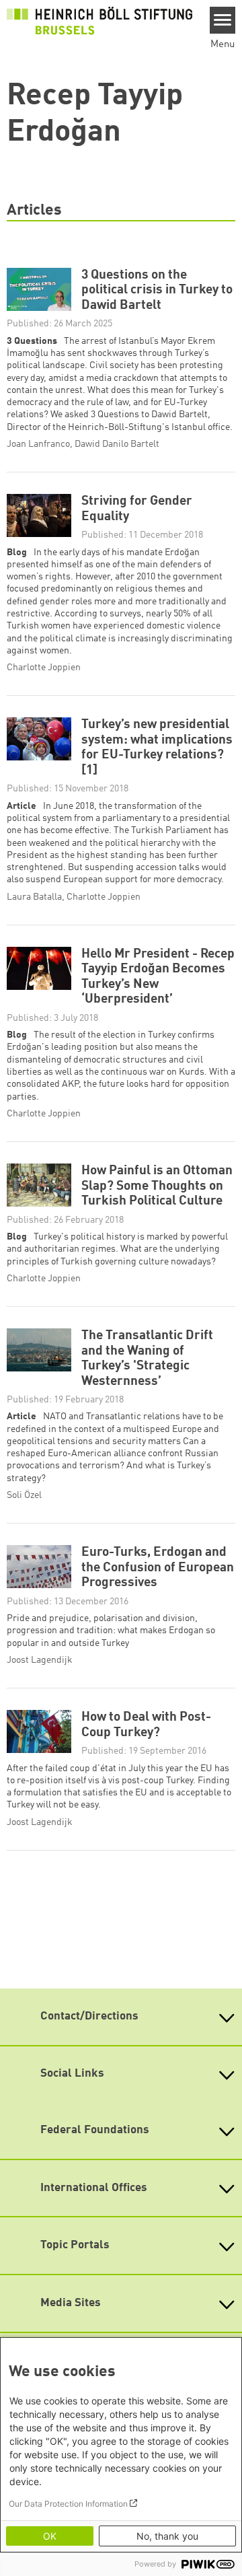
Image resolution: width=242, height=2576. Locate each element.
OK (50, 2536)
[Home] (99, 21)
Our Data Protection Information (68, 2504)
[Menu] (223, 20)
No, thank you (167, 2536)
